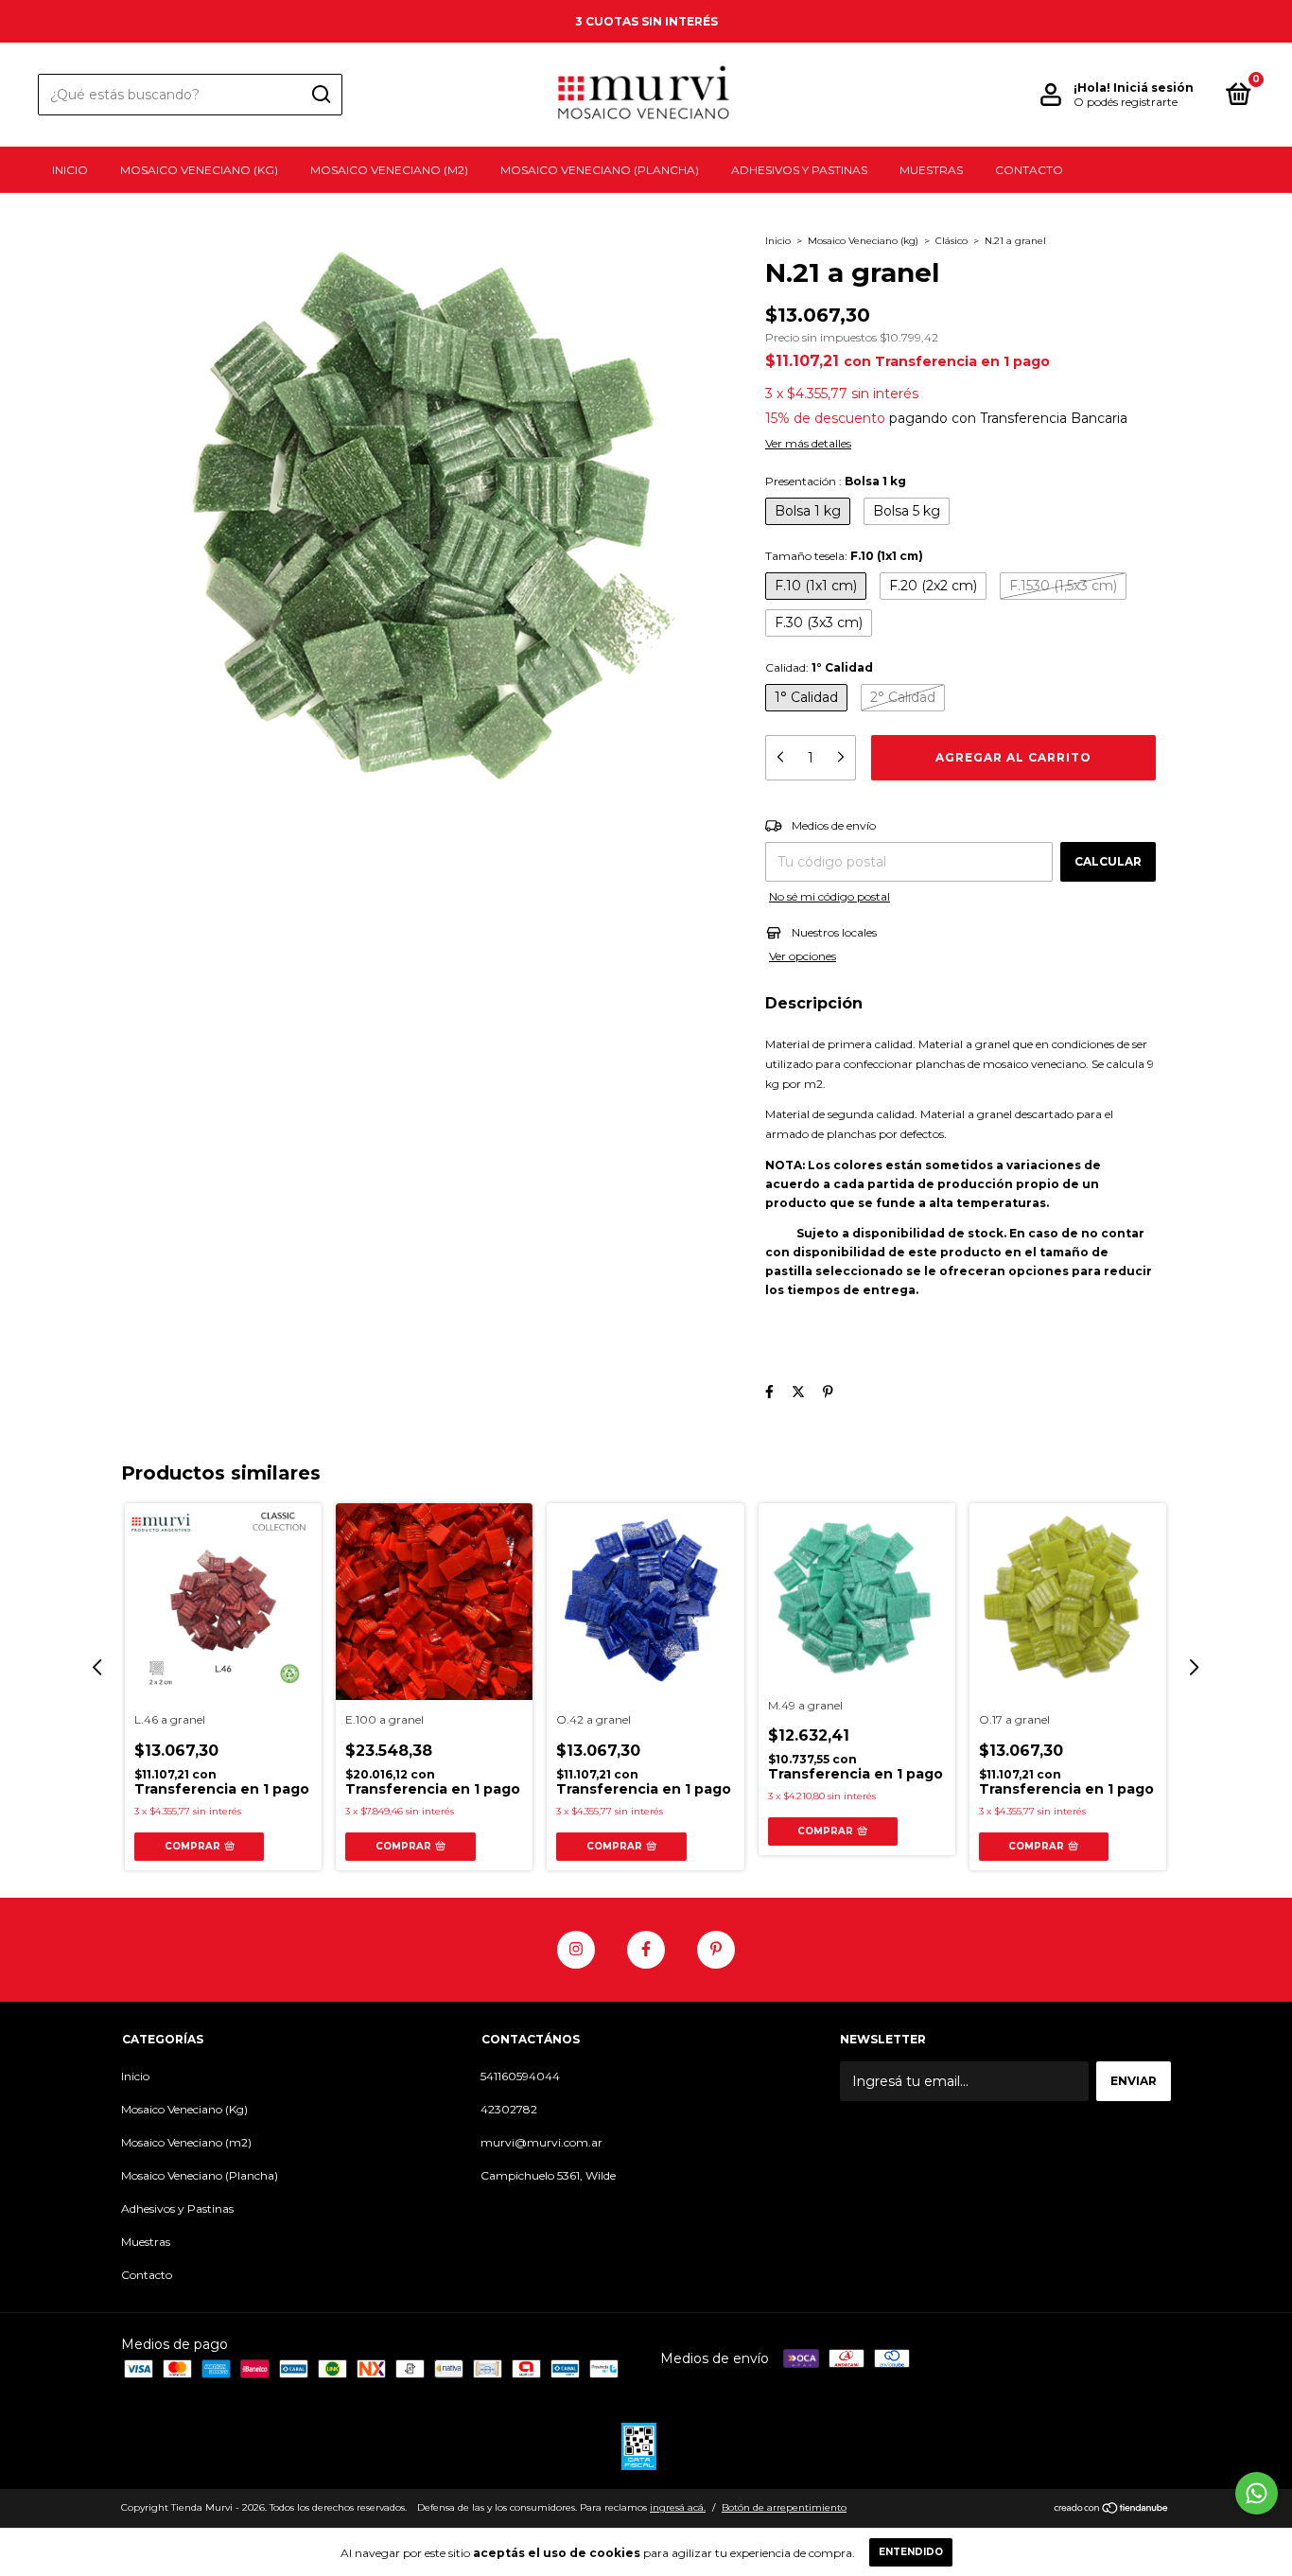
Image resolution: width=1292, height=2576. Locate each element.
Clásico (952, 241)
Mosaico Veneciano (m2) (389, 170)
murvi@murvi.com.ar (541, 2142)
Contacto (1029, 170)
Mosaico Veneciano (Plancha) (600, 170)
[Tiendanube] (1112, 2510)
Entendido (911, 2552)
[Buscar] (320, 95)
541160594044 (520, 2076)
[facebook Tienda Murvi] (646, 1950)
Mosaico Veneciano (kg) (863, 241)
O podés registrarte (1126, 102)
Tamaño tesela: (844, 556)
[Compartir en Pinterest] (828, 1392)
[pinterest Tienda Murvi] (716, 1950)
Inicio (70, 170)
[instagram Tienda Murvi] (576, 1950)
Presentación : (836, 481)
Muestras (931, 170)
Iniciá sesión (1153, 88)
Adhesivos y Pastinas (799, 170)
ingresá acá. (678, 2507)
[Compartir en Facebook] (769, 1392)
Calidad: (819, 667)
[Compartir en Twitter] (798, 1392)
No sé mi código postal (829, 896)
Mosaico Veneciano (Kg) (199, 170)
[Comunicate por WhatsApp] (1257, 2493)
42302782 (509, 2109)
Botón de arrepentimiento (784, 2507)
